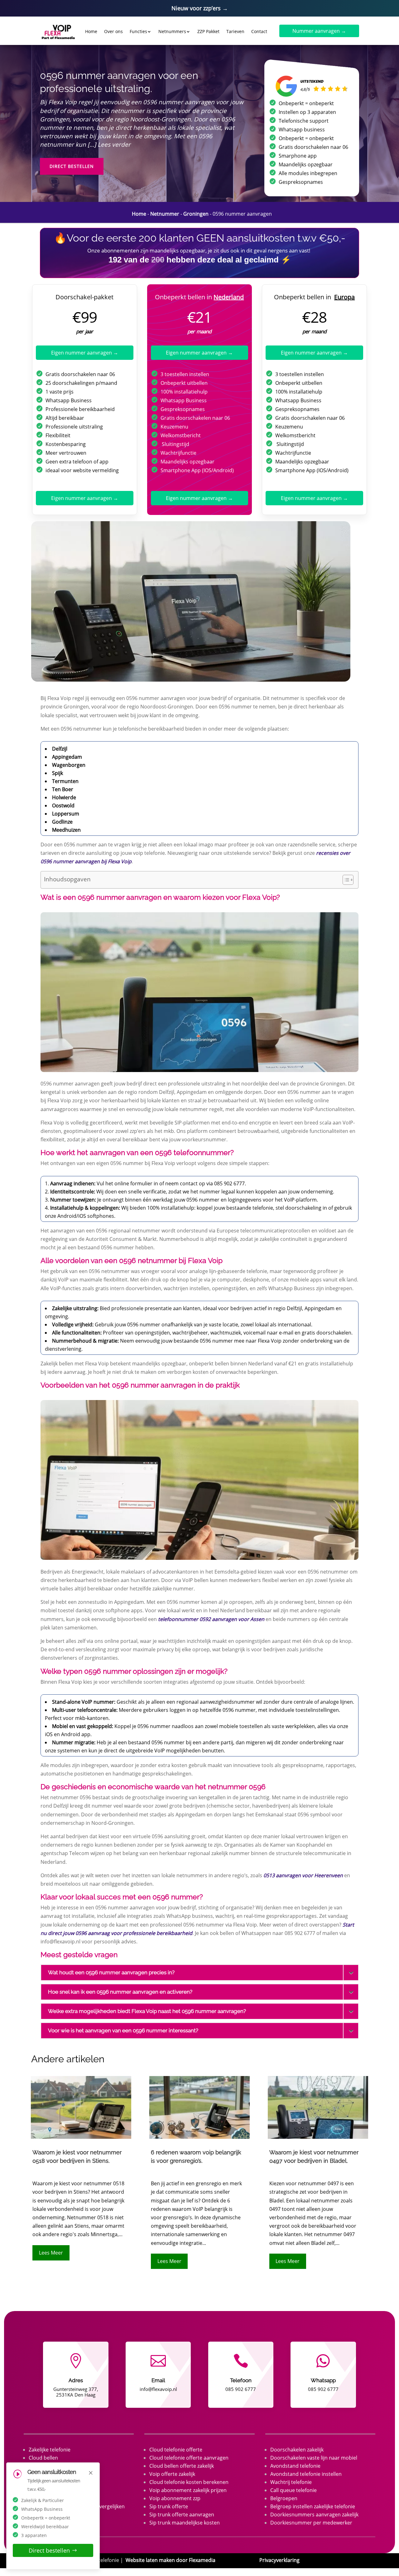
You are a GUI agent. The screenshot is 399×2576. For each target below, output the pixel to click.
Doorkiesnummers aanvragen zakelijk (314, 2515)
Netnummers (172, 31)
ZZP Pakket (208, 31)
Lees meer (51, 2253)
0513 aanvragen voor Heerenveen (303, 1875)
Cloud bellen (43, 2458)
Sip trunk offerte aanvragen (182, 2515)
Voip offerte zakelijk (172, 2474)
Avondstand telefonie (295, 2466)
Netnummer (165, 214)
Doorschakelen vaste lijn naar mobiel (314, 2458)
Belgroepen (284, 2498)
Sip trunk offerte (169, 2506)
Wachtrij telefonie (291, 2482)
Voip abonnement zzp (175, 2498)
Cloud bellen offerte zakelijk (182, 2466)
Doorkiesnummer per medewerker (311, 2523)
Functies (138, 31)
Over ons (113, 31)
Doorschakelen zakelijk (297, 2450)
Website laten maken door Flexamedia (171, 2560)
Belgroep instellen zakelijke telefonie (313, 2506)
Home (91, 31)
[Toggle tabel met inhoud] (345, 880)
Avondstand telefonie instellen (306, 2474)
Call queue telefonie (293, 2490)
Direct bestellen (72, 166)
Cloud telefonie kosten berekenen (189, 2482)
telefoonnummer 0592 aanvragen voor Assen (211, 1619)
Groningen (196, 214)
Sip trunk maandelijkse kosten (185, 2523)
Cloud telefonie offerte (176, 2450)
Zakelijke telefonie (50, 2450)
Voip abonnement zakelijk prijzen (188, 2490)
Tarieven (235, 31)
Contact (259, 31)
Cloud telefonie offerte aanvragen (189, 2458)
